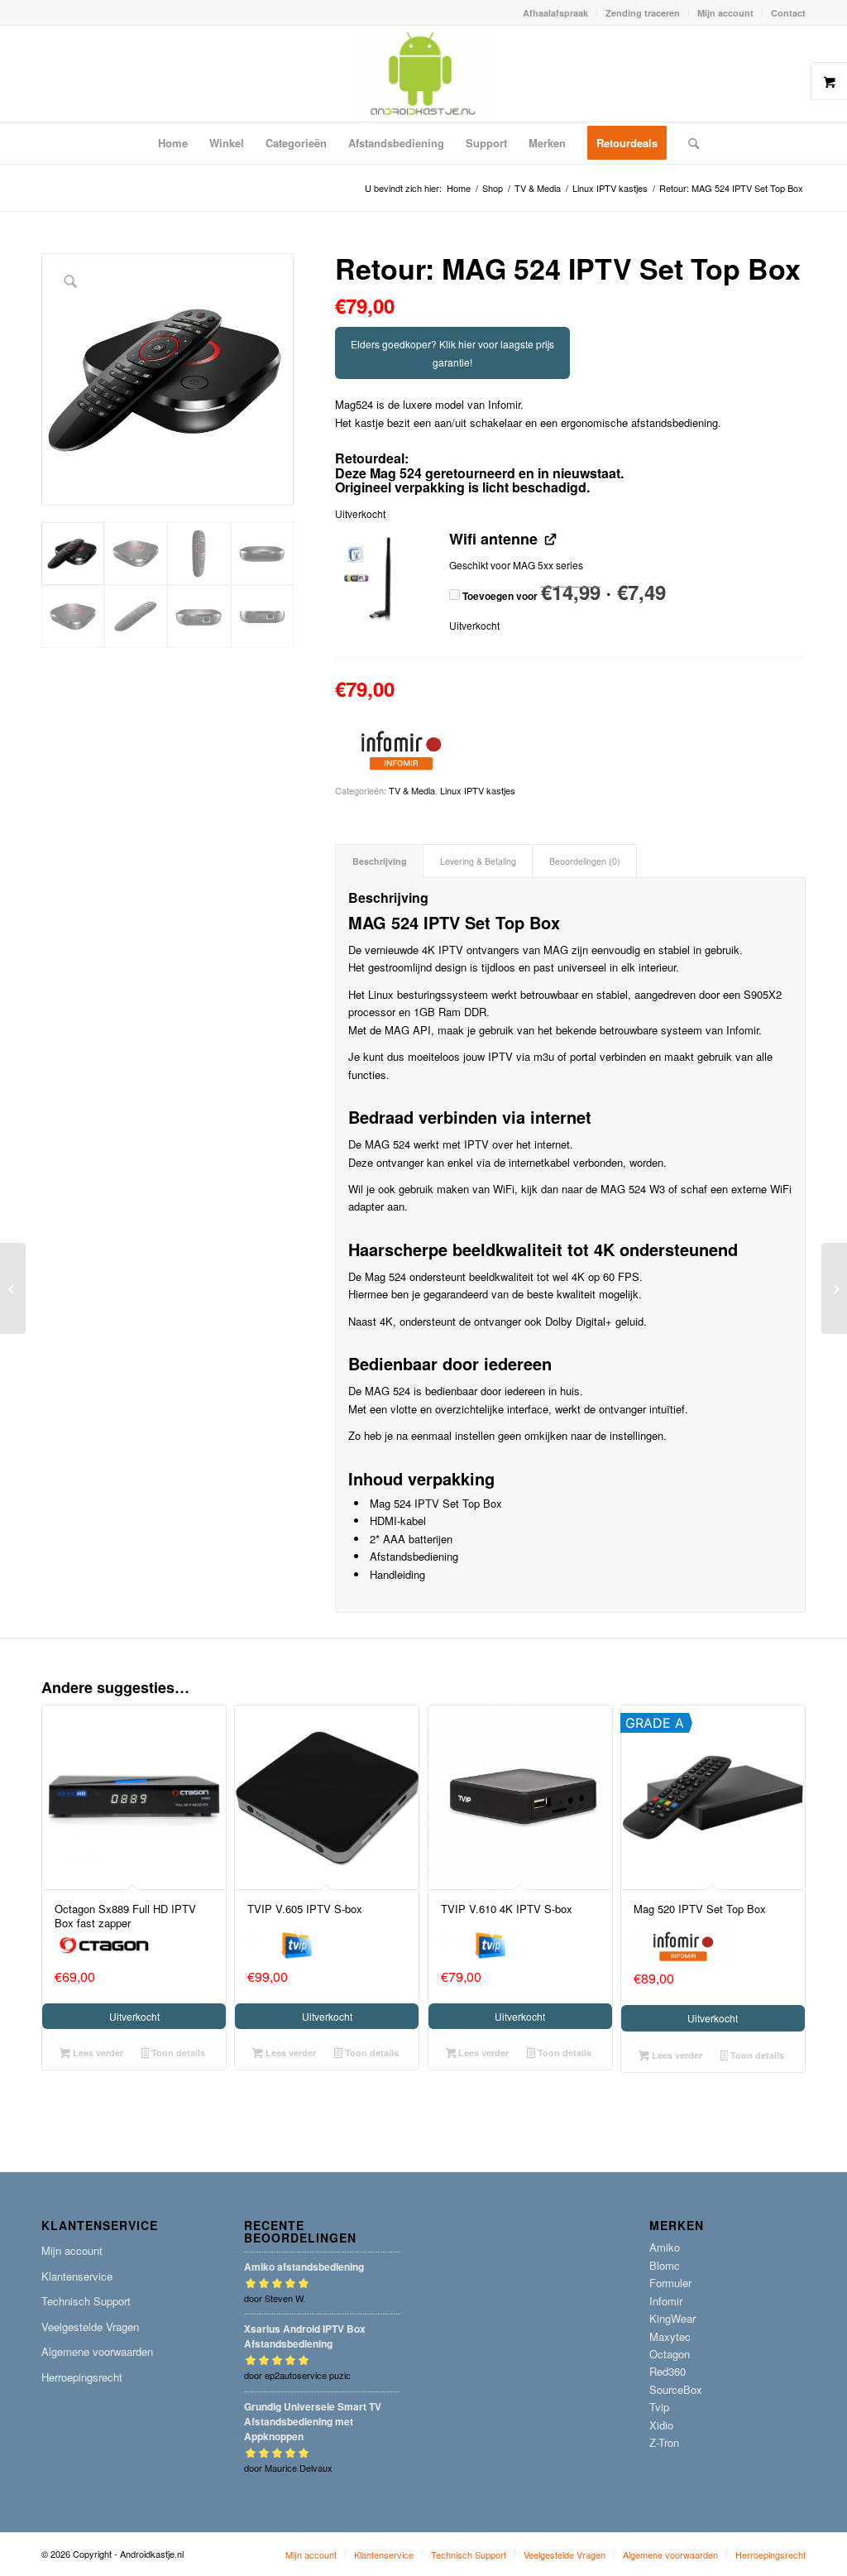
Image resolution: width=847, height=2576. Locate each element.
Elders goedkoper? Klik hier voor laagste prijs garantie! (452, 353)
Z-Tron (664, 2442)
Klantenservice (77, 2276)
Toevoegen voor (563, 596)
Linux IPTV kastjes (478, 790)
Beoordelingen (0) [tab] (585, 861)
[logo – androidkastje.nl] (424, 74)
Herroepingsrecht (82, 2377)
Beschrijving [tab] (380, 861)
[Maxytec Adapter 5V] (13, 1288)
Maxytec (670, 2336)
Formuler (670, 2283)
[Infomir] (401, 753)
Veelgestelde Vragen (90, 2327)
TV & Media (412, 790)
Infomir (666, 2301)
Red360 (668, 2371)
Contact (788, 13)
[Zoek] (688, 143)
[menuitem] (556, 13)
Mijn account (725, 13)
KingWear (672, 2318)
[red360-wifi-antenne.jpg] (382, 578)
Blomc (665, 2265)
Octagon (670, 2354)
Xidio (661, 2425)
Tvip (659, 2407)
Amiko (665, 2247)
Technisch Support (86, 2301)
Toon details (177, 2053)
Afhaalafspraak (555, 13)
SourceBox (676, 2389)
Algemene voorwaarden (97, 2351)
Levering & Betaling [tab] (478, 861)
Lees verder (97, 2053)
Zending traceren (643, 13)
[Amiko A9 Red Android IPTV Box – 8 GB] (834, 1288)
